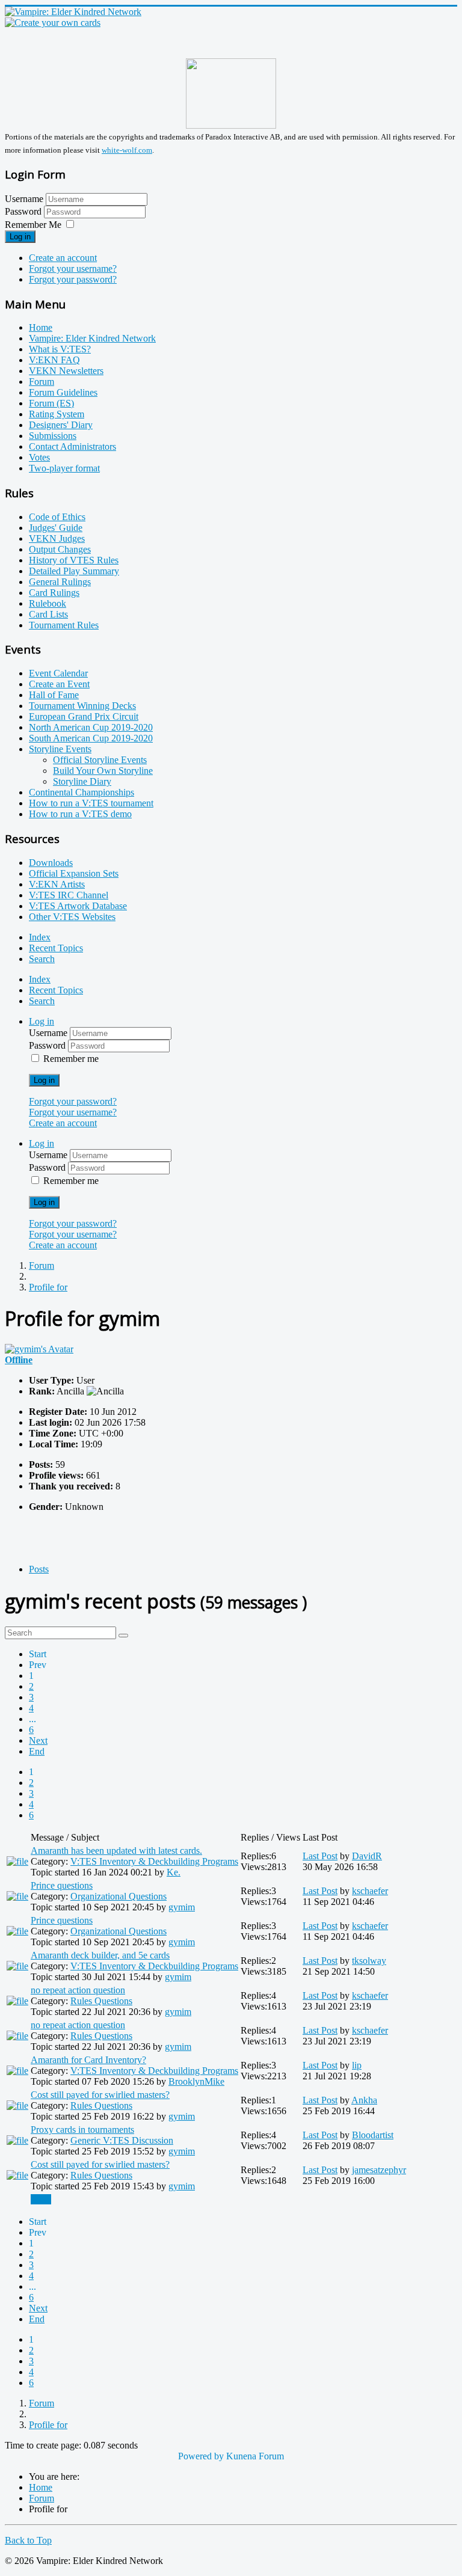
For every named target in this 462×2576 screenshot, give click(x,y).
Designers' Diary (61, 425)
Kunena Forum (255, 2456)
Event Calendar (58, 673)
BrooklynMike (196, 2081)
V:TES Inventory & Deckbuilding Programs (154, 1861)
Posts (39, 1569)
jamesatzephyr (379, 2170)
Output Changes (60, 549)
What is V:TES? (60, 349)
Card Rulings (54, 593)
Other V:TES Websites (72, 917)
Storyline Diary (82, 781)
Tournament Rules (64, 625)
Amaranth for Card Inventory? (88, 2060)
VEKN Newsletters (66, 371)
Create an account (63, 258)
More (41, 2199)
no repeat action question (78, 1990)
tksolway (369, 1961)
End (37, 1751)
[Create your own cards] (53, 23)
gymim (182, 1907)
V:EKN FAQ (54, 360)
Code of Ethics (57, 517)
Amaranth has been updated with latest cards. (116, 1851)
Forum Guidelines (63, 392)
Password (24, 211)
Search (42, 959)
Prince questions (62, 1885)
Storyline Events (60, 749)
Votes (39, 457)
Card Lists (48, 614)
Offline (19, 1360)
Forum (42, 382)
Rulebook (48, 603)
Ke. (174, 1872)
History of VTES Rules (74, 560)
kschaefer (370, 1891)
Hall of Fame (54, 695)
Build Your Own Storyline (103, 771)
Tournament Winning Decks (82, 706)
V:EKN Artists (57, 884)
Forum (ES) (51, 403)
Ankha (364, 2100)
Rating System (57, 414)
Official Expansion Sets (74, 873)
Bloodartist (373, 2135)
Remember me (71, 1059)
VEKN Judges (57, 538)
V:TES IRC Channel (69, 895)
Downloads (51, 863)
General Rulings (60, 582)
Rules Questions (101, 2001)
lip (357, 2065)
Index (40, 937)
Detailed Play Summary (74, 571)
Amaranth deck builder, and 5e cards (100, 1955)
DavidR (367, 1856)
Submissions (53, 436)
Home (41, 327)
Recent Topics (56, 948)
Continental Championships (82, 792)
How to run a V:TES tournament (91, 803)
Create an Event (59, 684)
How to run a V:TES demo (80, 814)
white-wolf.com (127, 150)
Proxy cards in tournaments (82, 2130)
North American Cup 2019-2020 (91, 727)
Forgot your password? (73, 279)
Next (38, 1740)
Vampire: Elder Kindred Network (92, 338)
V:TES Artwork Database (78, 906)
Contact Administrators (72, 446)
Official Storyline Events (100, 760)
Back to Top (28, 2540)
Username (24, 199)
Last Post (320, 1856)
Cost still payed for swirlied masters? (100, 2095)
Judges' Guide (56, 528)
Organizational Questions (119, 1896)
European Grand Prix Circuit (84, 716)
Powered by (201, 2456)
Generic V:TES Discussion (122, 2140)
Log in (20, 237)
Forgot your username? (73, 268)
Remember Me (33, 225)
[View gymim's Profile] (39, 1349)
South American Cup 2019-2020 (91, 738)
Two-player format (64, 468)
